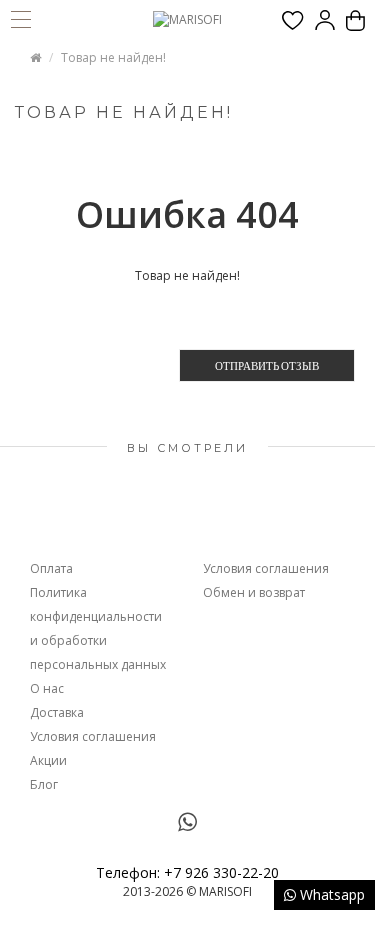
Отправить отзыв (267, 365)
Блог (44, 784)
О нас (47, 688)
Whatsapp (330, 894)
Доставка (57, 712)
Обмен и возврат (254, 592)
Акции (48, 760)
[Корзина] (355, 20)
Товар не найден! (113, 57)
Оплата (51, 568)
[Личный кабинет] (325, 20)
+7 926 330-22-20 (221, 872)
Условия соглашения (93, 736)
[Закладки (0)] (293, 20)
